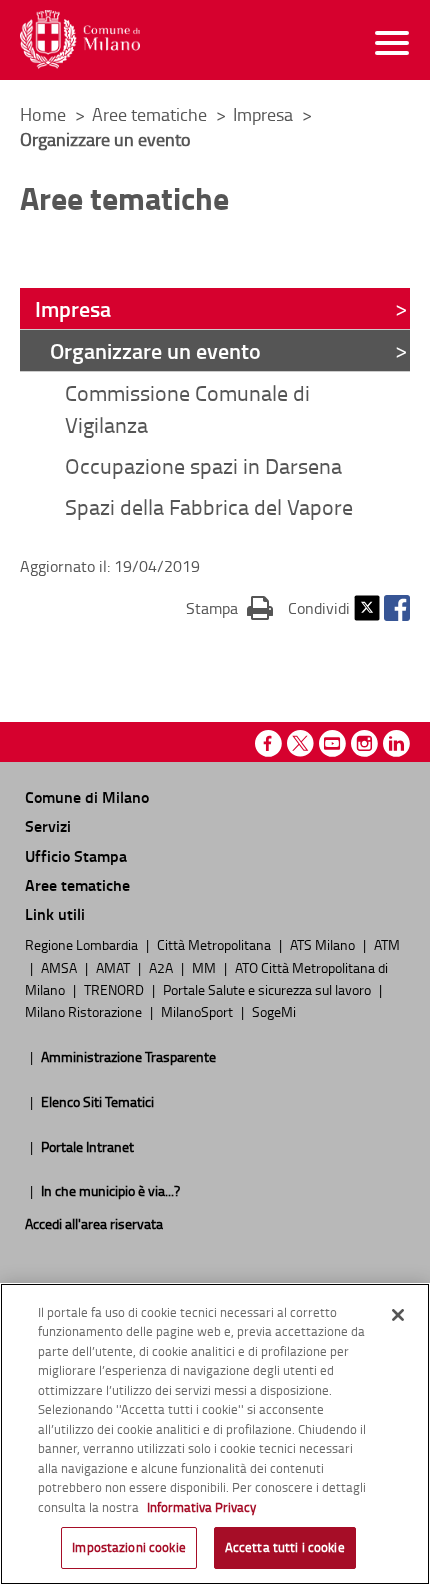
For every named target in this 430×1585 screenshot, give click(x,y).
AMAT (114, 967)
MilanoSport (198, 1011)
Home (43, 114)
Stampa (229, 607)
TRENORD (115, 989)
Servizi (48, 825)
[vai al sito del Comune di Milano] (80, 39)
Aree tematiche (151, 114)
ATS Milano (324, 944)
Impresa (265, 114)
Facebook (397, 608)
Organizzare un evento (155, 350)
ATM (387, 944)
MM (205, 967)
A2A (162, 967)
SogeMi (274, 1011)
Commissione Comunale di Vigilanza (187, 408)
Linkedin (396, 743)
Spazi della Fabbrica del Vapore (209, 506)
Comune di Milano (87, 796)
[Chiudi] (398, 1315)
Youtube (332, 743)
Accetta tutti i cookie (285, 1547)
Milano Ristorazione (85, 1011)
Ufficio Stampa (76, 855)
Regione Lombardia (83, 944)
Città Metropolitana (215, 944)
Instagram (364, 743)
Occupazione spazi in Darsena (203, 465)
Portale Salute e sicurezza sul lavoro (268, 989)
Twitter (367, 608)
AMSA (60, 967)
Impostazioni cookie (128, 1547)
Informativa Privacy (201, 1507)
